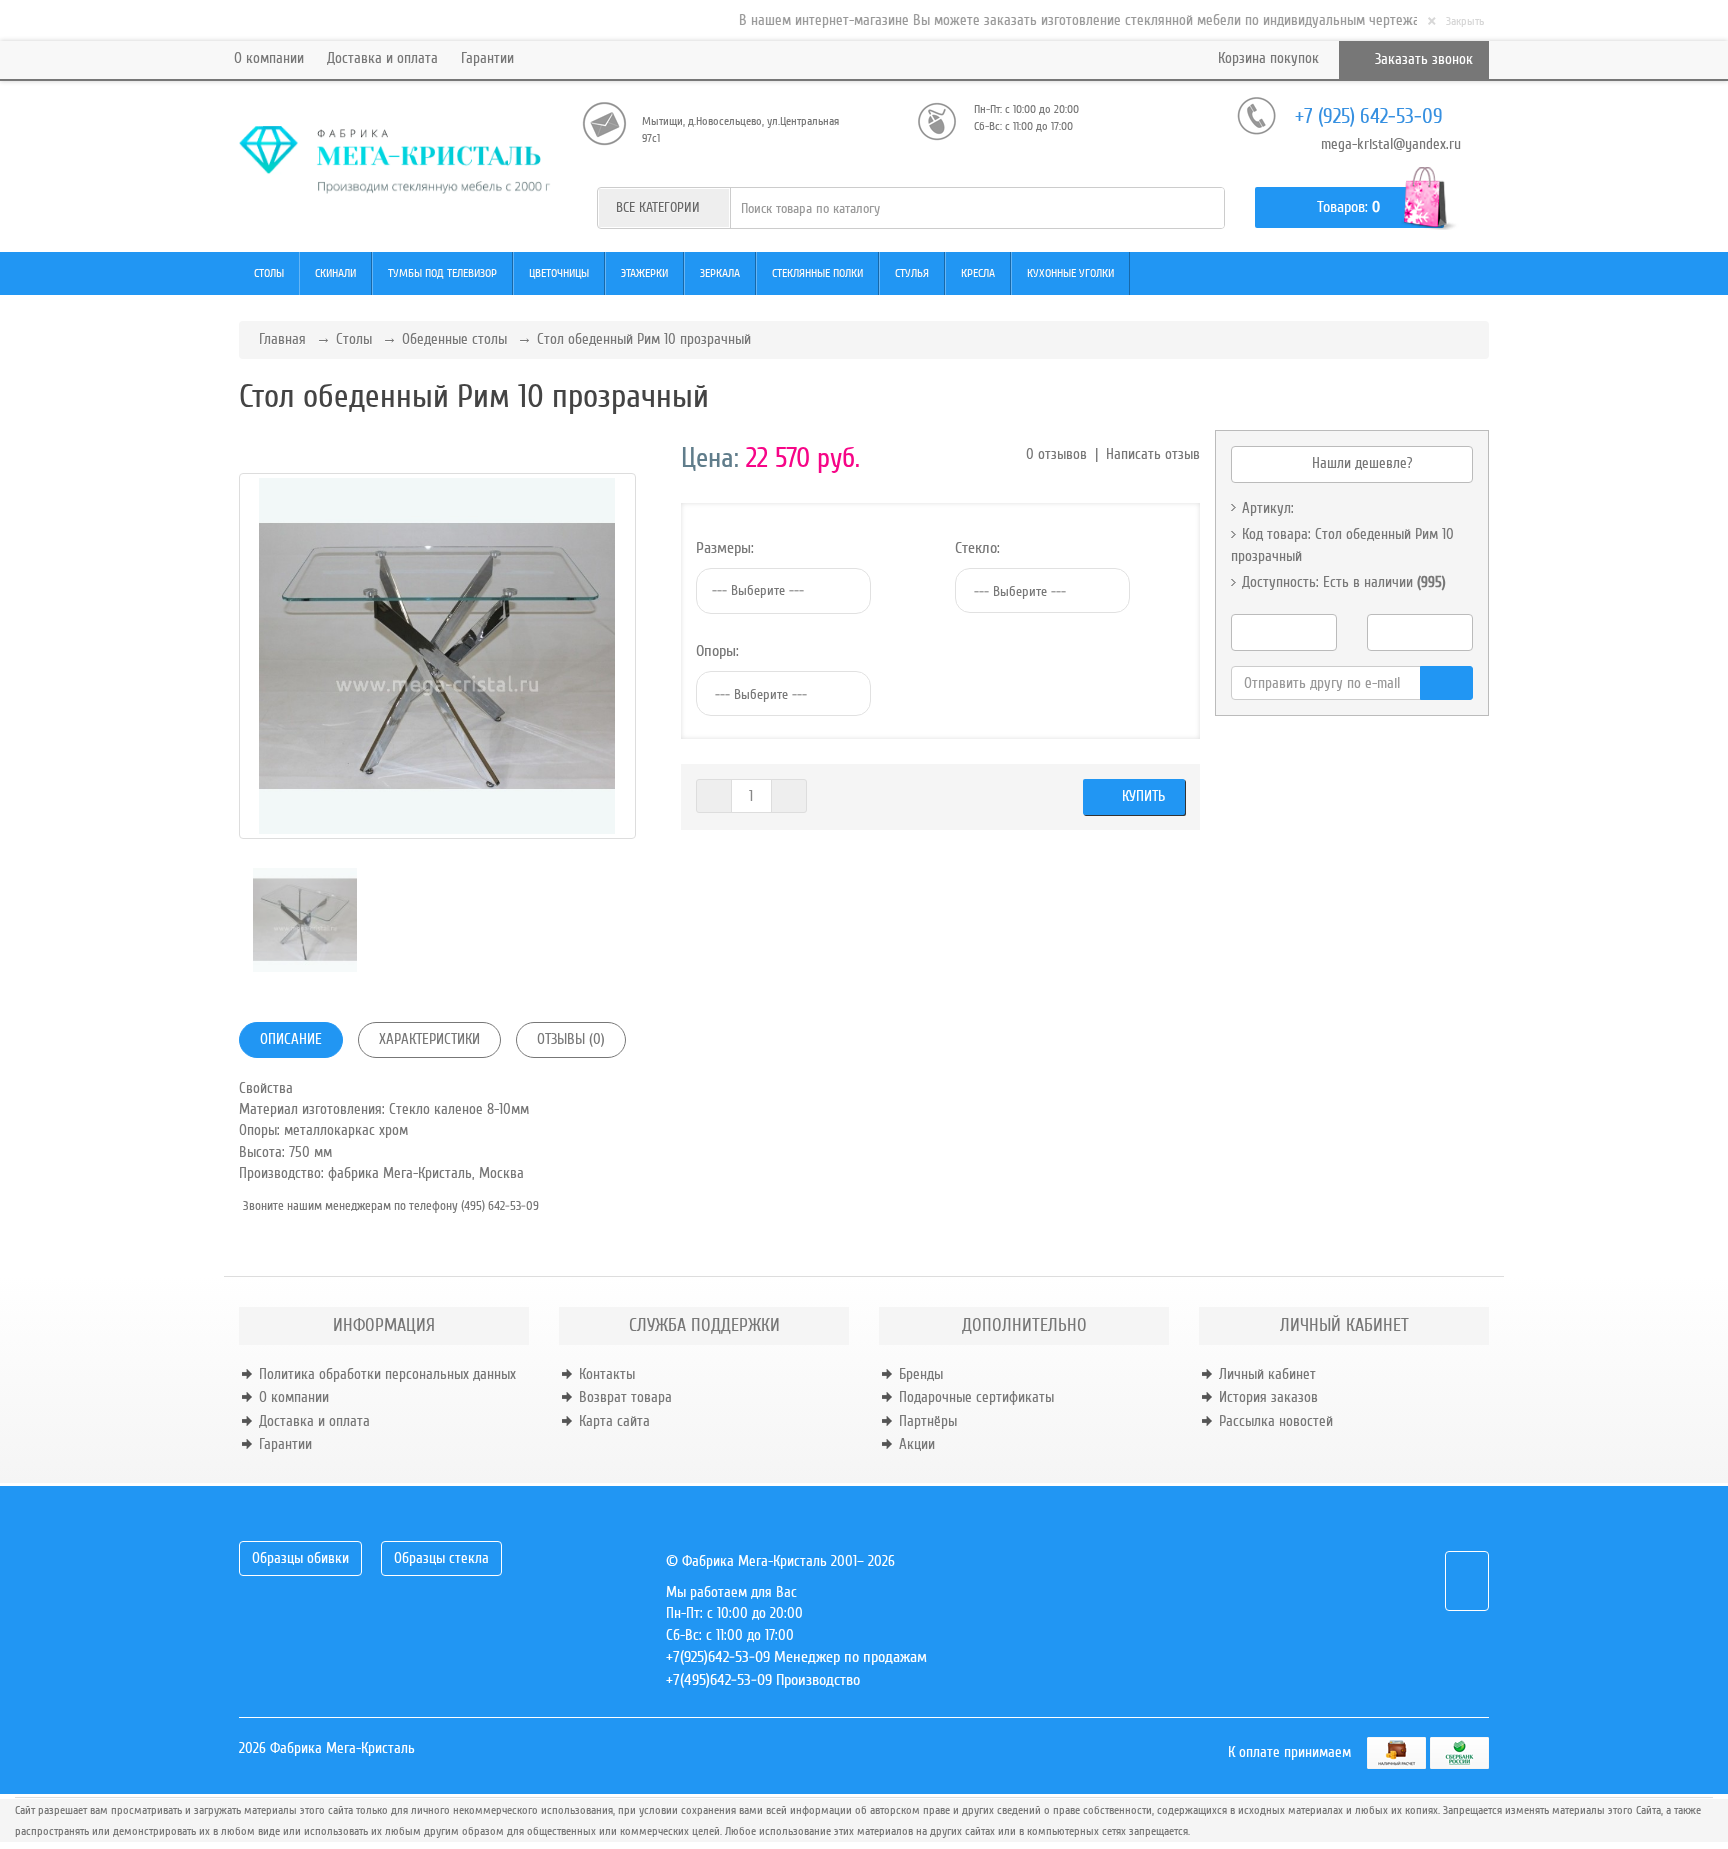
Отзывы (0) (571, 1039)
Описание (291, 1039)
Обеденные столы (454, 339)
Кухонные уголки (1070, 273)
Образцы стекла (441, 1558)
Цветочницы (559, 273)
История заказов (1268, 1397)
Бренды (921, 1374)
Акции (917, 1444)
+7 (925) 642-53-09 (1369, 116)
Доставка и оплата (382, 58)
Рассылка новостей (1276, 1421)
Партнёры (928, 1421)
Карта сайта (614, 1421)
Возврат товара (625, 1397)
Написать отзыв (1153, 454)
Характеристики (429, 1039)
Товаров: (1342, 207)
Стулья (912, 273)
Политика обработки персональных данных (387, 1374)
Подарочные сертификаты (976, 1397)
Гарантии (487, 58)
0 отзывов (1056, 454)
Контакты (607, 1374)
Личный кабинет (1267, 1374)
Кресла (978, 273)
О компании (269, 58)
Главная (282, 339)
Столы (269, 273)
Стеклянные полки (817, 273)
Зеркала (720, 273)
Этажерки (644, 273)
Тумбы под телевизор (442, 273)
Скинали (335, 273)
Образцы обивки (300, 1558)
